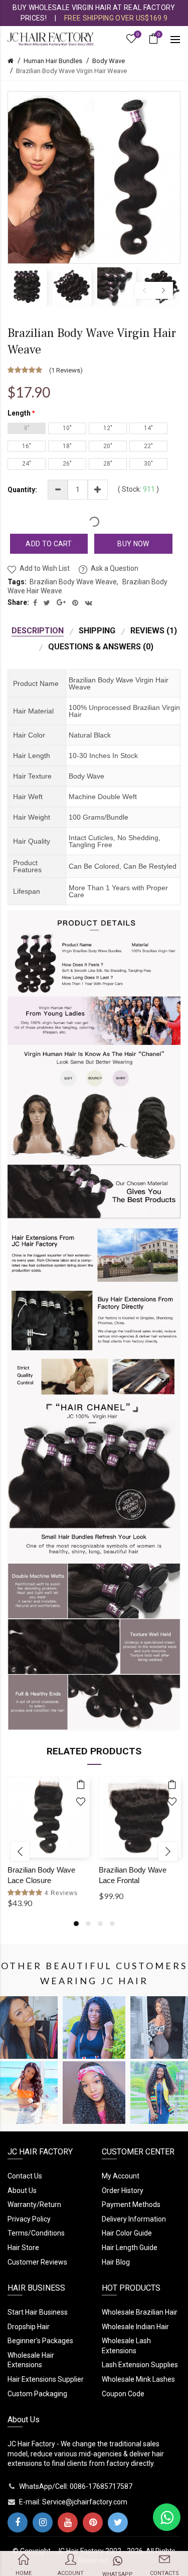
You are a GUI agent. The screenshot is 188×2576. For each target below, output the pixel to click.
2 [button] (88, 1924)
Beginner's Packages (40, 2341)
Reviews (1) (154, 631)
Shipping (97, 631)
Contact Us (25, 2176)
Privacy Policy (29, 2219)
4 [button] (112, 1924)
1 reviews (66, 370)
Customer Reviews (37, 2262)
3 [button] (100, 1924)
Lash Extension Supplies (140, 2365)
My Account (121, 2176)
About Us (22, 2190)
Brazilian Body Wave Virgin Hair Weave (71, 71)
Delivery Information (134, 2219)
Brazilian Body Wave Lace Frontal (133, 1875)
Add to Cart (49, 544)
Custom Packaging (37, 2394)
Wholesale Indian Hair (135, 2327)
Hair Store (23, 2248)
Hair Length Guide (130, 2248)
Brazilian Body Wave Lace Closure (41, 1875)
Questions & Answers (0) (101, 647)
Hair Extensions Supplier (46, 2379)
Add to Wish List (45, 568)
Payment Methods (131, 2204)
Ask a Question (115, 568)
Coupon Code (123, 2394)
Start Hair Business (38, 2312)
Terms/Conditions (36, 2233)
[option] (27, 287)
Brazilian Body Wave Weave (73, 582)
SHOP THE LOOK (31, 2038)
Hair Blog (116, 2262)
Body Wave (109, 61)
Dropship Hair (29, 2327)
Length (19, 413)
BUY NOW (133, 544)
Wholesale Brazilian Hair (140, 2312)
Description (38, 631)
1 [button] (76, 1924)
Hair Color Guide (127, 2233)
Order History (123, 2190)
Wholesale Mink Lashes (138, 2379)
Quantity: (22, 490)
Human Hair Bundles (53, 61)
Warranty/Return (34, 2204)
